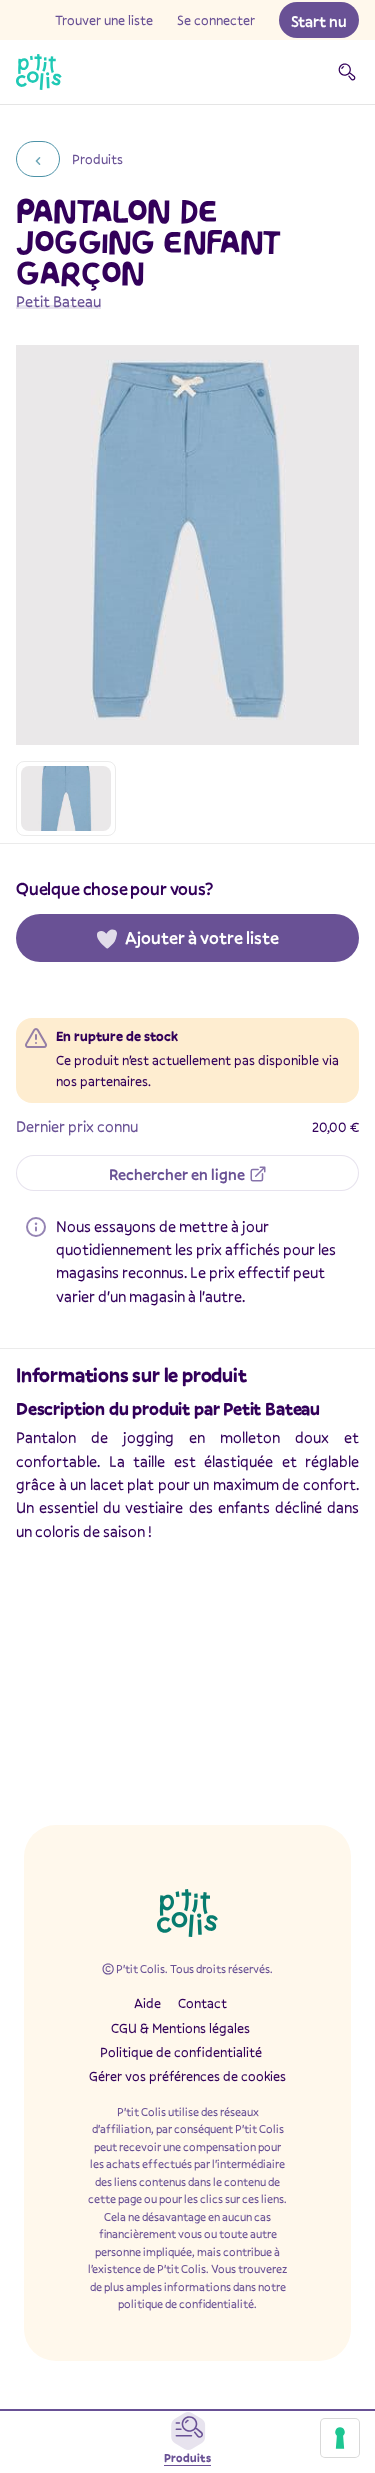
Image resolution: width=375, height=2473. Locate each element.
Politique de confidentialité (181, 2052)
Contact (202, 2003)
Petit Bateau (58, 301)
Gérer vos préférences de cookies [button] (187, 2076)
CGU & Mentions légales (180, 2028)
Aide (147, 2003)
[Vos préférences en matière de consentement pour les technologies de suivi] (340, 2438)
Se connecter (216, 20)
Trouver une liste (104, 20)
